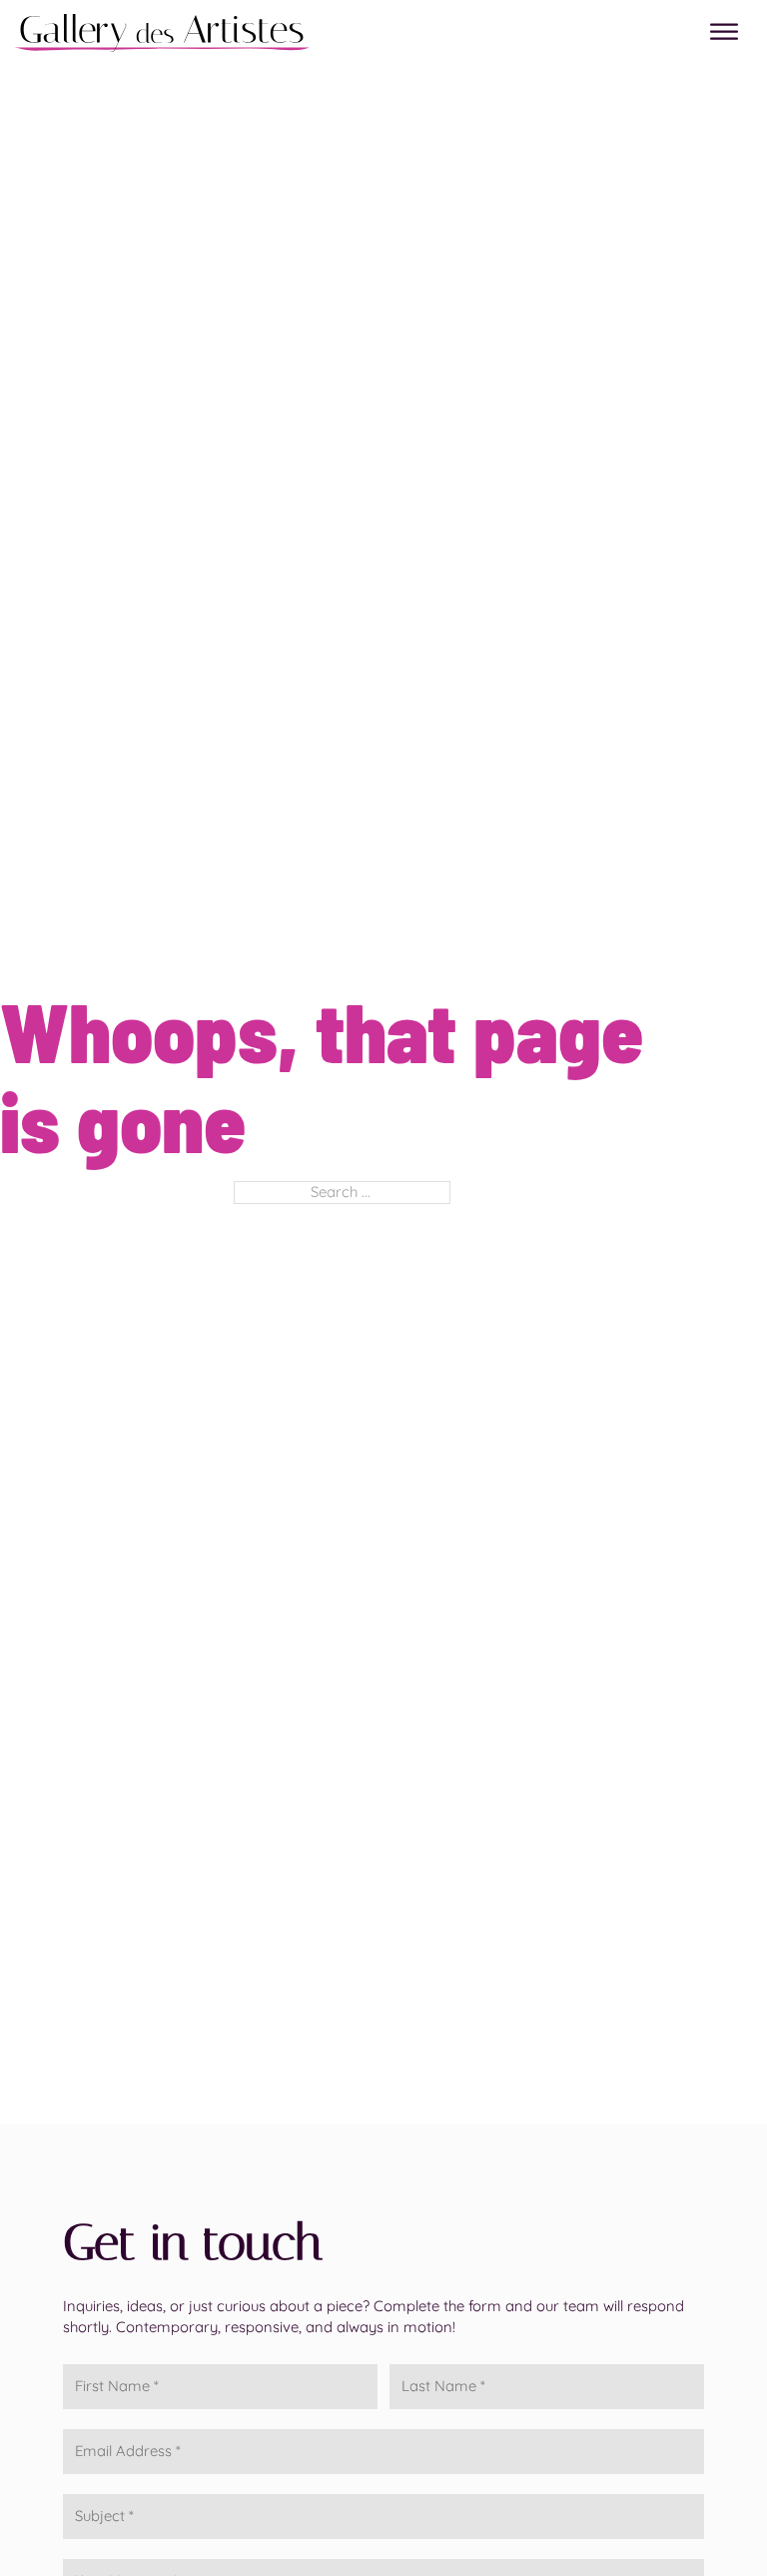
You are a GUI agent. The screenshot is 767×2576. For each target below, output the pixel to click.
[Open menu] (724, 32)
